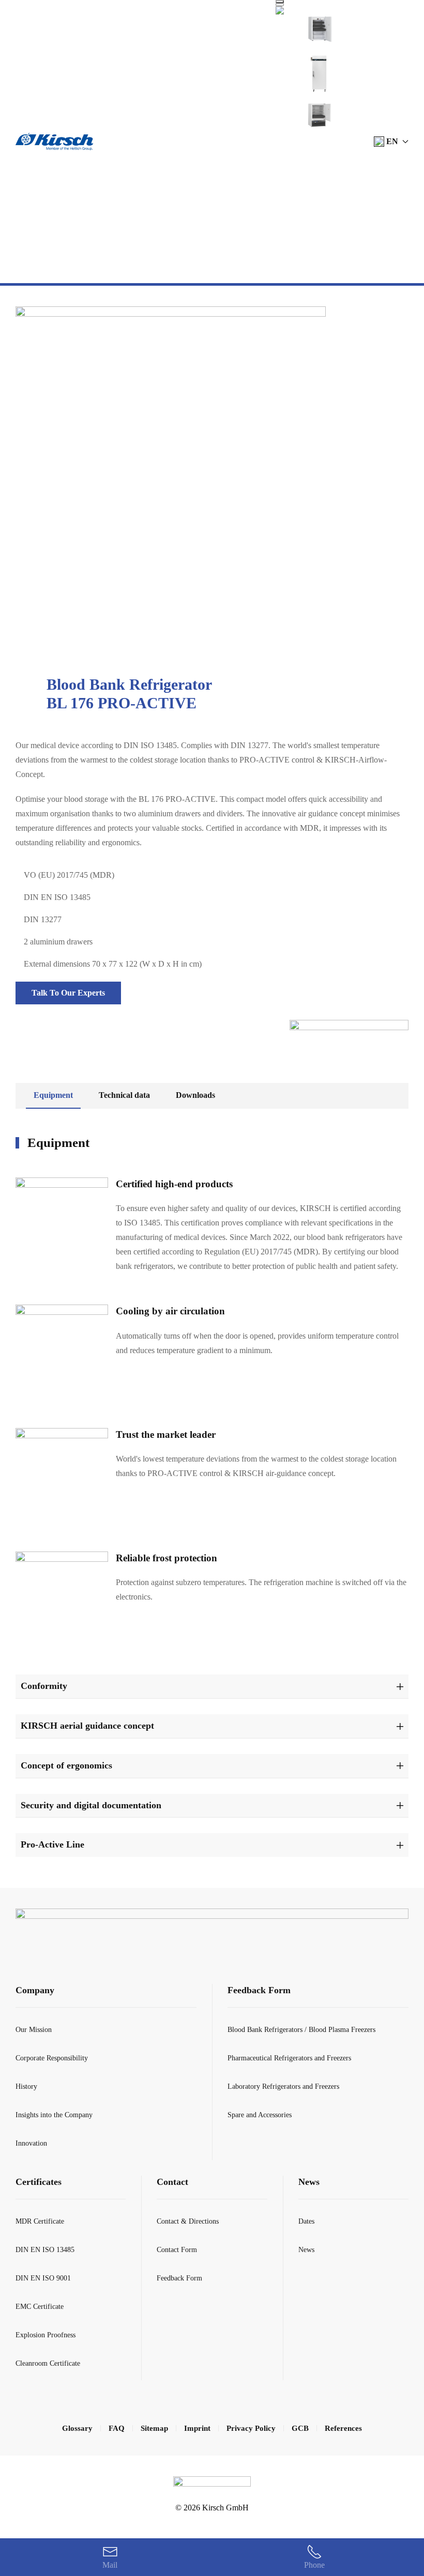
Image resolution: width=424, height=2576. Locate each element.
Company (35, 1990)
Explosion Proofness (46, 2335)
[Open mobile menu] (280, 2)
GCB (300, 2428)
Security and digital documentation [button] (91, 1805)
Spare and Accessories (260, 2115)
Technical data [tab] (124, 1095)
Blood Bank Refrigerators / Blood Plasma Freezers (301, 2030)
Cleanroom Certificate (48, 2363)
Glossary (77, 2428)
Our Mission (34, 2030)
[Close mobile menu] (280, 5)
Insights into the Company (54, 2115)
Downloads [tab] (195, 1095)
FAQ (117, 2428)
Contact (172, 2182)
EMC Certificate (40, 2307)
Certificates (39, 2182)
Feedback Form (259, 1990)
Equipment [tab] (53, 1095)
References (343, 2428)
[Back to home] (54, 142)
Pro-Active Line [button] (52, 1844)
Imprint (197, 2428)
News (309, 2182)
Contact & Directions (188, 2221)
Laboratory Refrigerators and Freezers (283, 2086)
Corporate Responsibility (52, 2058)
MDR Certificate (40, 2221)
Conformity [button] (44, 1686)
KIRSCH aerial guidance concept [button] (87, 1726)
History (26, 2086)
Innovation (31, 2143)
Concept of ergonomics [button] (66, 1765)
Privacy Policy (251, 2428)
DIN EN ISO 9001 (43, 2278)
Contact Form (177, 2250)
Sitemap (154, 2428)
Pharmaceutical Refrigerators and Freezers (289, 2058)
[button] (391, 142)
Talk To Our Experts (68, 993)
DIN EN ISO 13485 (45, 2250)
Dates (306, 2221)
